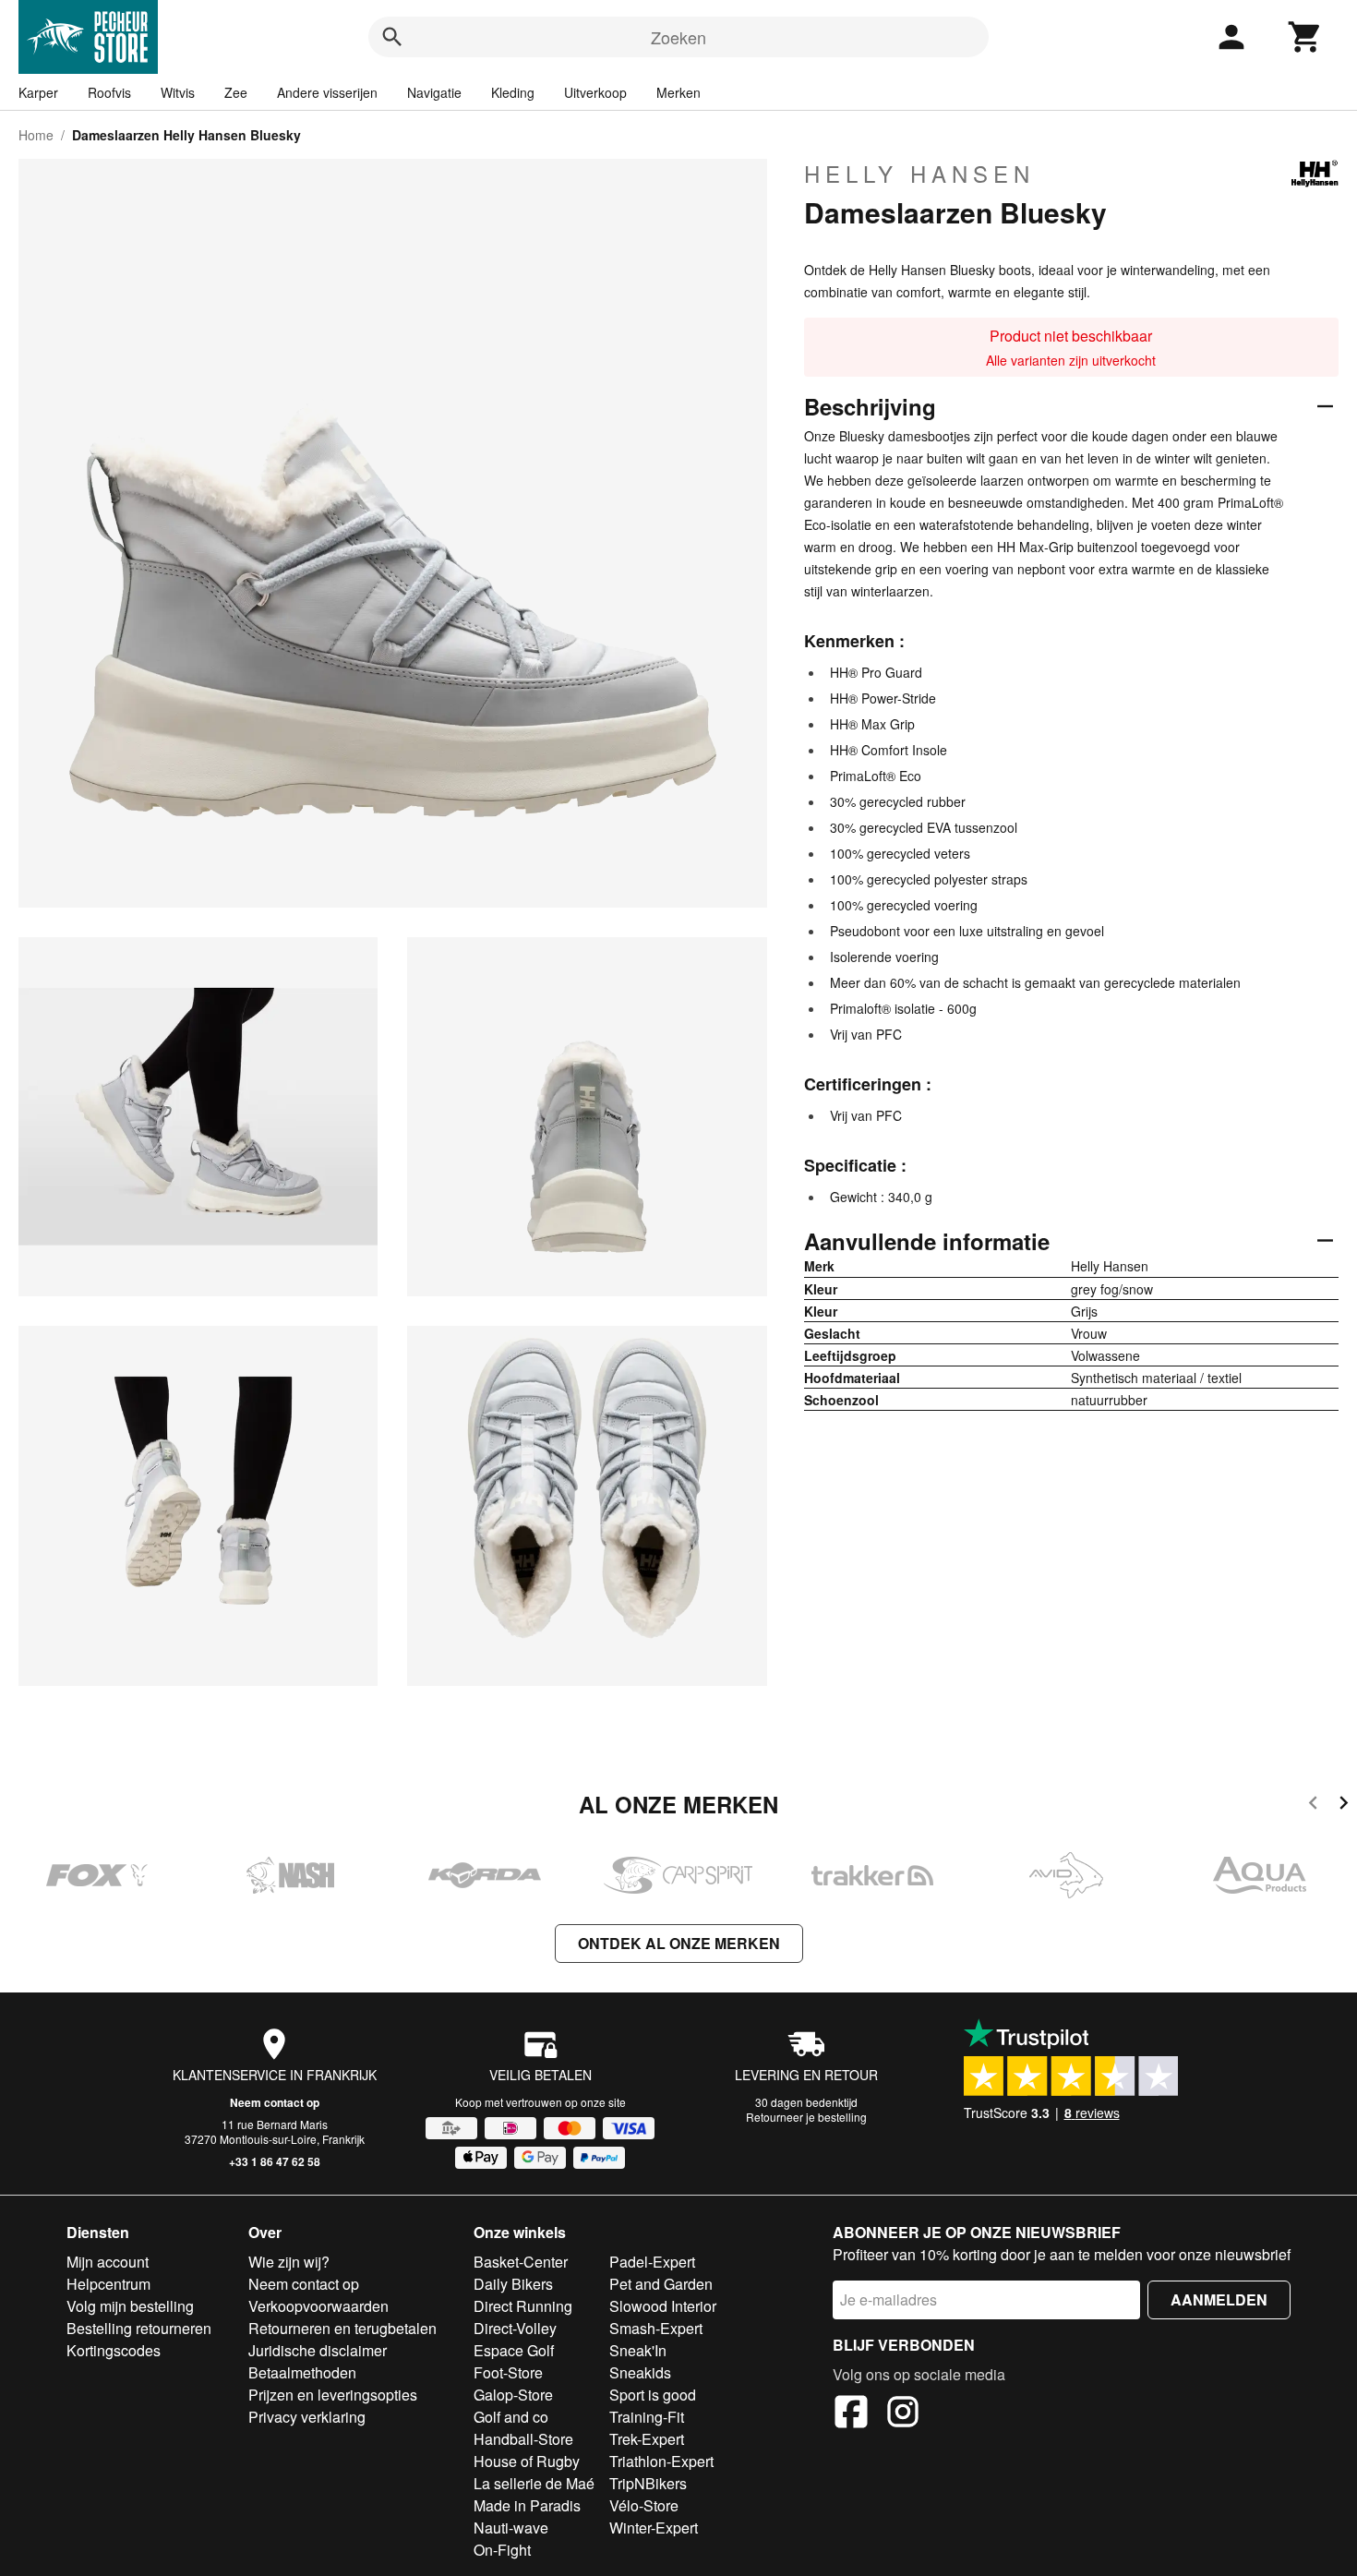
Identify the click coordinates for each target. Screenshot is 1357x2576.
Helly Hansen (919, 174)
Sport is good (653, 2395)
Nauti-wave (511, 2528)
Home (36, 135)
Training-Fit (647, 2417)
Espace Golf (514, 2350)
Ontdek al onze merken (679, 1943)
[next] (1344, 1806)
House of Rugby (527, 2461)
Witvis (178, 92)
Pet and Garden (661, 2284)
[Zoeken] (392, 37)
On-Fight (502, 2550)
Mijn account (108, 2262)
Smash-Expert (656, 2328)
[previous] (1313, 1806)
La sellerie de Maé (534, 2483)
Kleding (513, 92)
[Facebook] (851, 2414)
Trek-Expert (647, 2439)
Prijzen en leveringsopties (333, 2395)
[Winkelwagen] (1305, 37)
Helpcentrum (108, 2284)
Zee (236, 92)
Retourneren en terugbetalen (342, 2328)
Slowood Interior (663, 2306)
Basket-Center (521, 2262)
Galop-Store (513, 2395)
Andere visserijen (327, 92)
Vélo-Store (644, 2505)
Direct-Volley (515, 2328)
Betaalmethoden (302, 2372)
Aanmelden (1219, 2299)
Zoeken (678, 37)
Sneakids (640, 2372)
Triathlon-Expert (661, 2461)
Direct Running (523, 2306)
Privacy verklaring (307, 2417)
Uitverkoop (595, 92)
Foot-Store (508, 2372)
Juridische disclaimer (318, 2350)
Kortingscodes (114, 2350)
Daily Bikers (513, 2284)
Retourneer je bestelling (806, 2117)
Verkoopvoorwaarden (318, 2306)
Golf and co (511, 2417)
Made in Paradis (527, 2505)
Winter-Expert (654, 2528)
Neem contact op (275, 2102)
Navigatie (434, 92)
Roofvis (109, 92)
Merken (678, 92)
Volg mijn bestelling (130, 2306)
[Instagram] (903, 2414)
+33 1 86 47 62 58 (275, 2161)
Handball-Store (523, 2439)
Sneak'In (638, 2350)
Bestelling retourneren (139, 2328)
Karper (38, 92)
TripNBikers (648, 2483)
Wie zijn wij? (289, 2262)
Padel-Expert (652, 2262)
